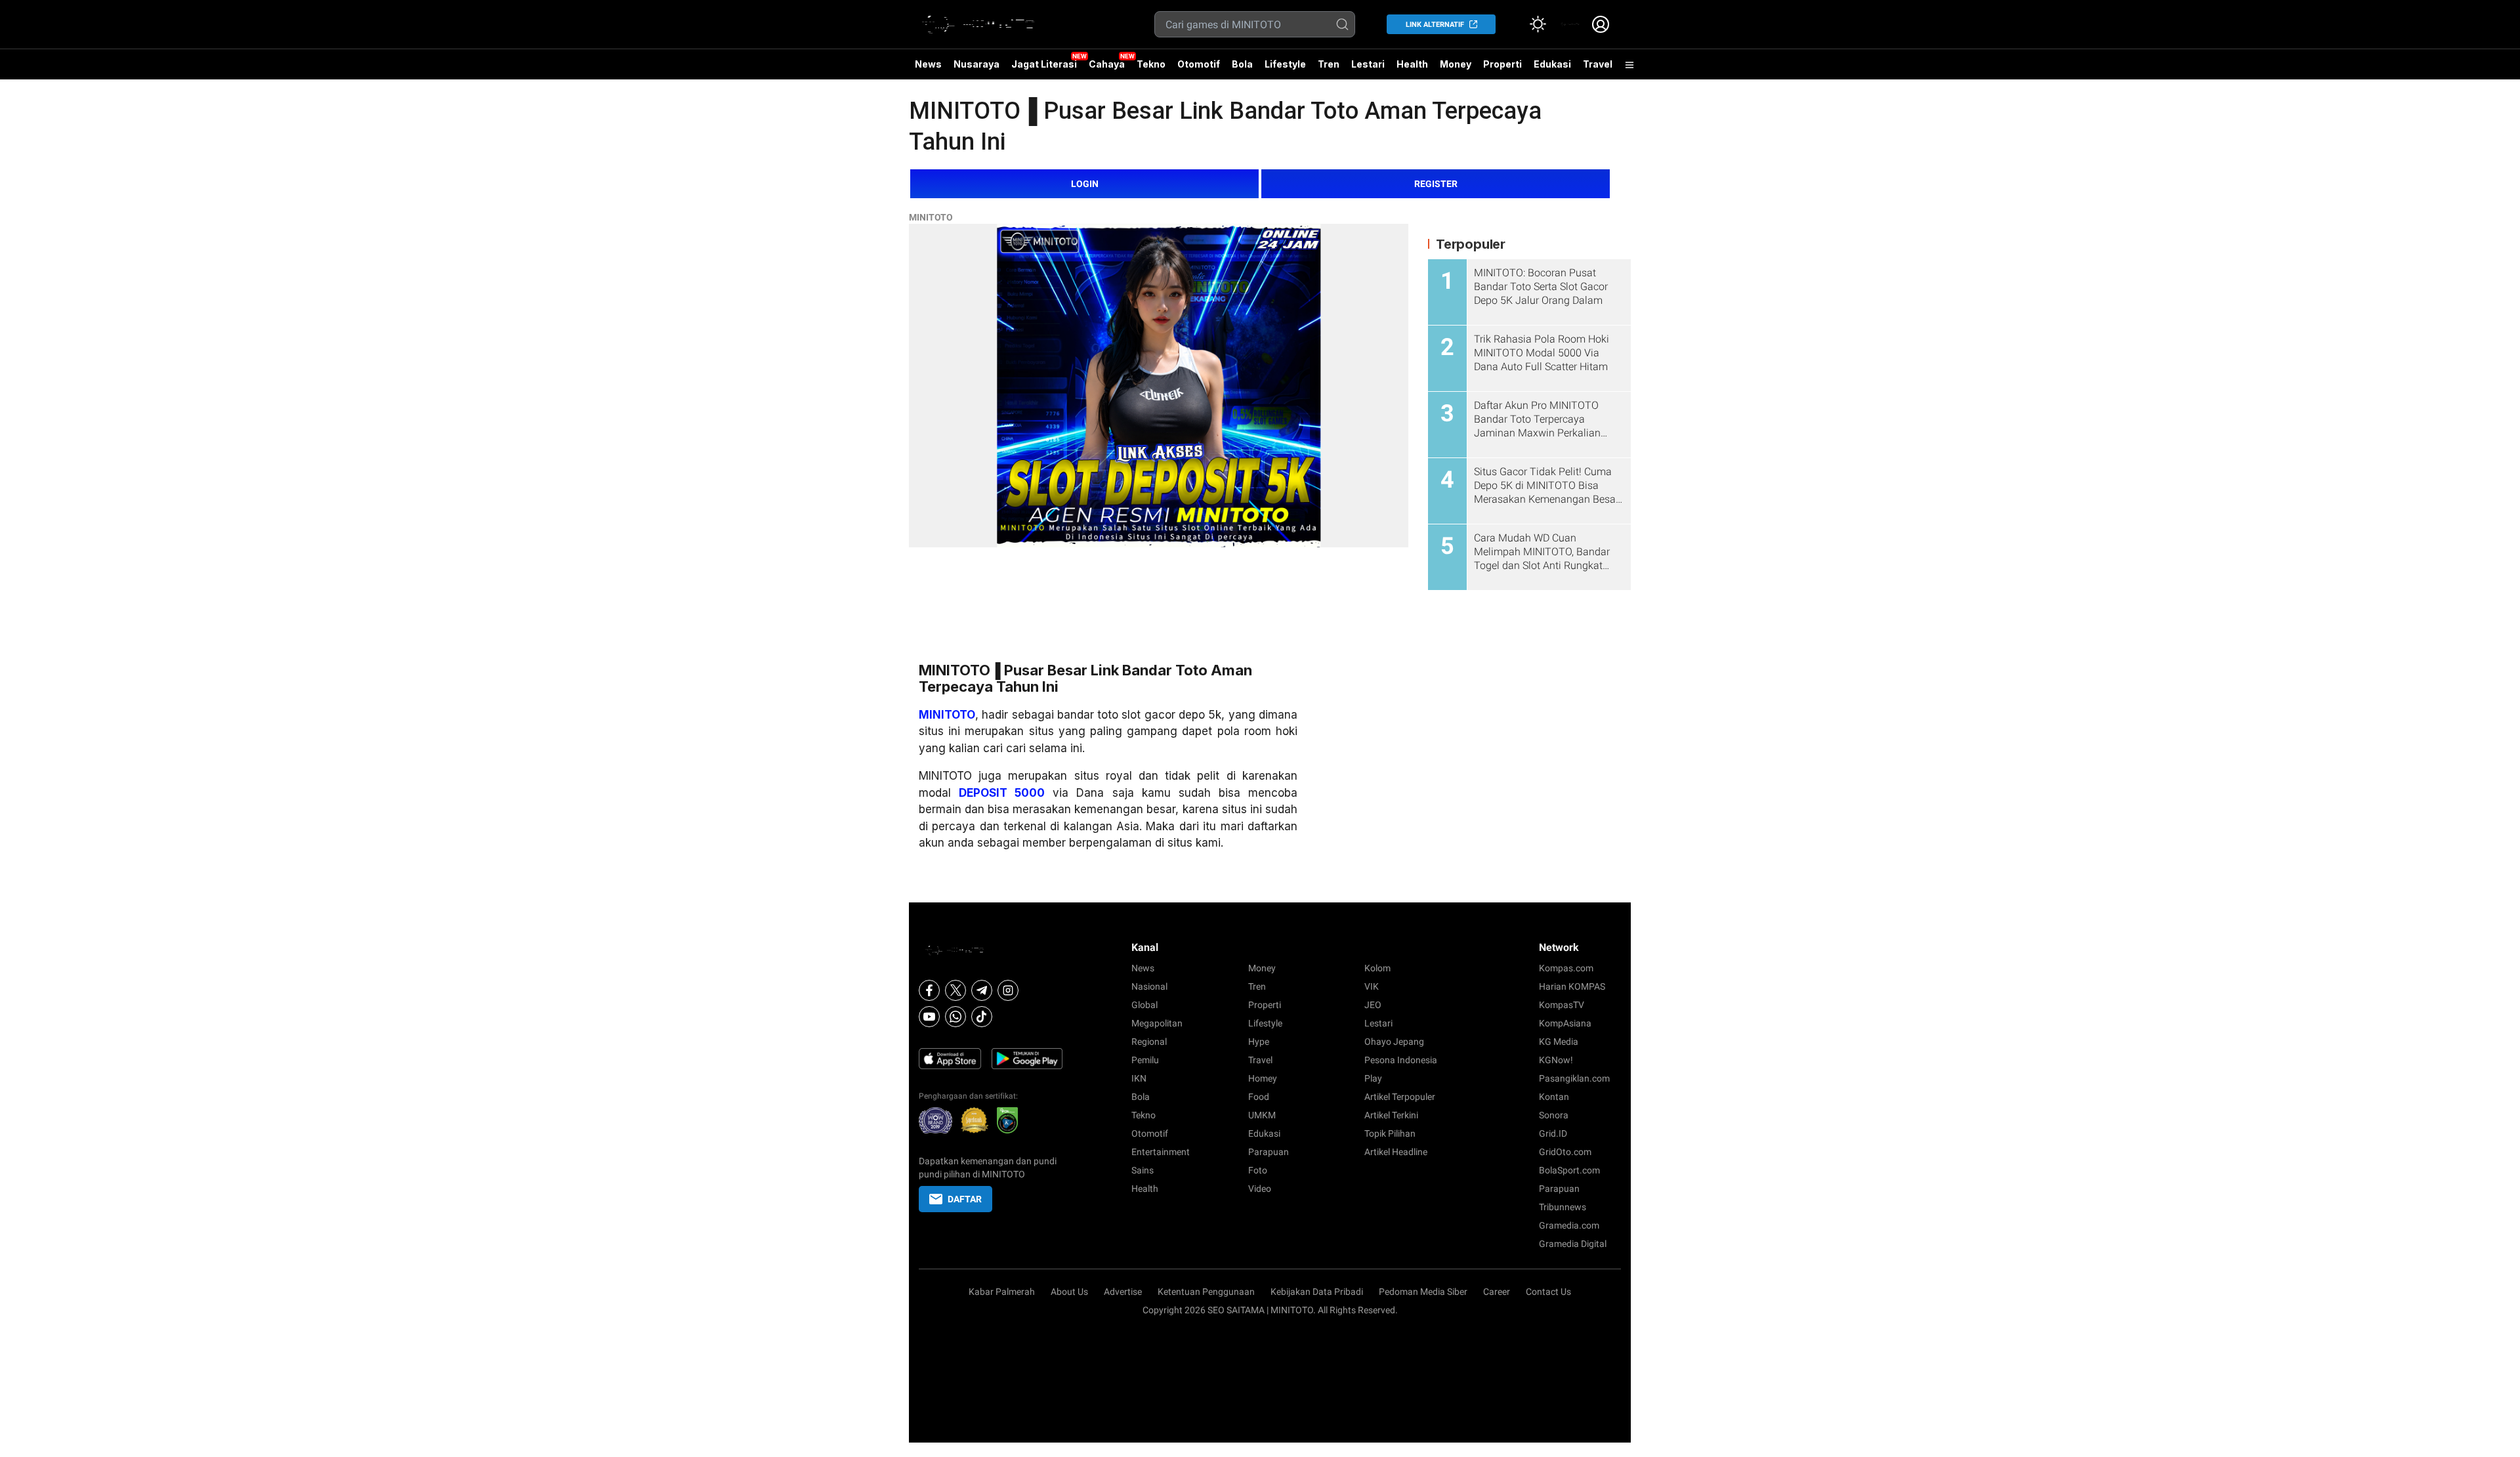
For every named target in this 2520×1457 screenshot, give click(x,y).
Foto (1258, 1170)
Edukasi (1552, 64)
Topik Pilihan (1390, 1133)
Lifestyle (1285, 64)
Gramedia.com (1569, 1225)
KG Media (1559, 1042)
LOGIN (1085, 184)
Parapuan (1269, 1152)
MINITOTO (931, 217)
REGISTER (1436, 184)
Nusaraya (976, 64)
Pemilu (1145, 1060)
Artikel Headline (1396, 1152)
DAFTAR (965, 1199)
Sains (1143, 1170)
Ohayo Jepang (1394, 1042)
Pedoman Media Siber (1423, 1292)
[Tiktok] (982, 1017)
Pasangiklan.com (1574, 1078)
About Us (1069, 1292)
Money (1456, 64)
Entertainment (1161, 1152)
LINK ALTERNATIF (1435, 25)
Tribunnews (1563, 1207)
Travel (1598, 64)
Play (1373, 1078)
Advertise (1123, 1292)
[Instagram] (1008, 990)
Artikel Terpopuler (1400, 1097)
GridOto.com (1565, 1152)
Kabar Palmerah (1002, 1292)
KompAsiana (1565, 1023)
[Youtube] (929, 1017)
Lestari (1368, 69)
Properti (1502, 64)
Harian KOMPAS (1572, 986)
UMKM (1262, 1115)
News (928, 64)
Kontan (1554, 1097)
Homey (1263, 1078)
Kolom (1377, 968)
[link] (1569, 24)
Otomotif (1199, 64)
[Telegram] (982, 990)
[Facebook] (929, 990)
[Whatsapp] (955, 1017)
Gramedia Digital (1573, 1244)
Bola (1242, 64)
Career (1497, 1292)
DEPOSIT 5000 (1002, 793)
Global (1144, 1005)
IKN (1139, 1078)
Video (1260, 1189)
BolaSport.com (1569, 1170)
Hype (1259, 1042)
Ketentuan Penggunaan (1206, 1292)
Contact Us (1548, 1292)
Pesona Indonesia (1401, 1060)
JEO (1373, 1005)
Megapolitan (1157, 1023)
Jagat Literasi (1044, 64)
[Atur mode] (1538, 24)
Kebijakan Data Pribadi (1317, 1292)
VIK (1372, 986)
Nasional (1149, 986)
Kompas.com (1566, 968)
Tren (1329, 64)
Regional (1149, 1042)
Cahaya (1107, 64)
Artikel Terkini (1391, 1115)
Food (1259, 1097)
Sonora (1554, 1115)
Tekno (1151, 64)
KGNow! (1556, 1060)
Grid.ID (1553, 1133)
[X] (955, 990)
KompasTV (1562, 1005)
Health (1412, 64)
